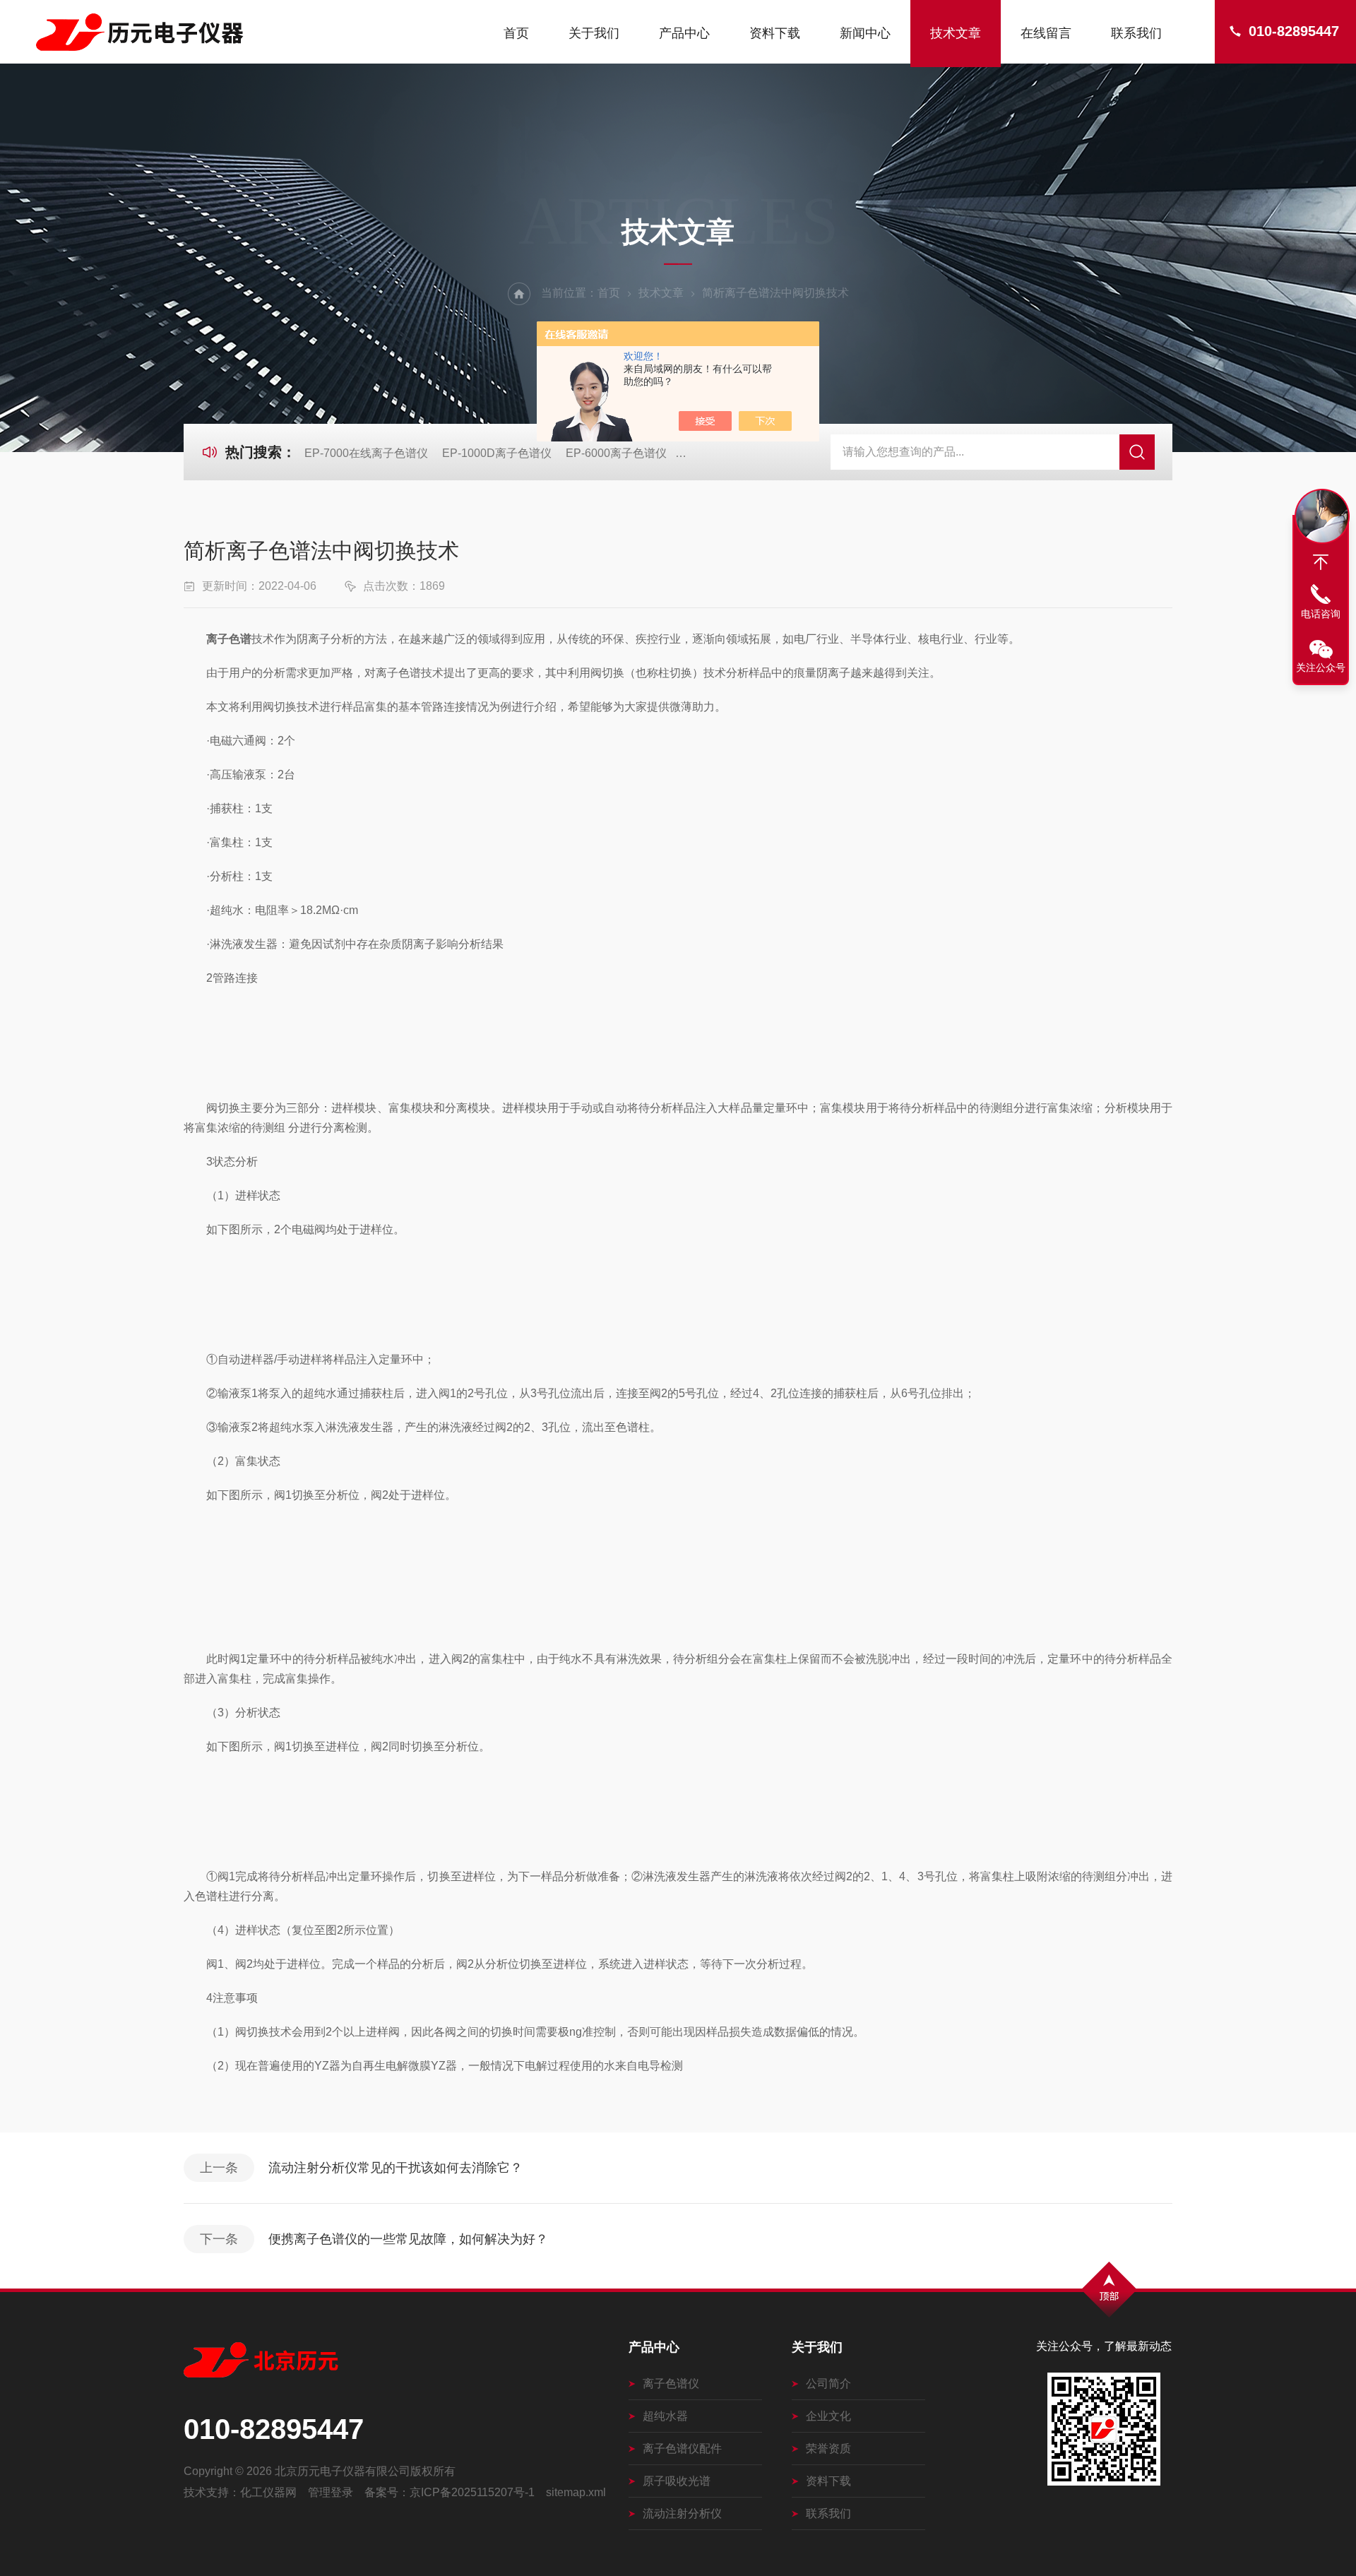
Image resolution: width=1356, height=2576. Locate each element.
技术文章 (956, 33)
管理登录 (331, 2492)
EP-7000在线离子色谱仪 (366, 453)
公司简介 (828, 2384)
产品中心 (684, 33)
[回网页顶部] (1321, 562)
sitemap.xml (576, 2492)
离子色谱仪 (671, 2384)
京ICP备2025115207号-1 (472, 2492)
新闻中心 (865, 33)
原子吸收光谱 (677, 2481)
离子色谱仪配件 (682, 2449)
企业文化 (828, 2416)
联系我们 (1136, 33)
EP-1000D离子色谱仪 (497, 453)
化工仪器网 (268, 2492)
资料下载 (775, 33)
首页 (516, 33)
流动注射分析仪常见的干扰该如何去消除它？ (395, 2168)
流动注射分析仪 (682, 2513)
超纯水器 (665, 2416)
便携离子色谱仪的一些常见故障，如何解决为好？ (408, 2239)
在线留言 (1046, 33)
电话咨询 (1321, 614)
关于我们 (594, 33)
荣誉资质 (828, 2449)
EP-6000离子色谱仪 (616, 453)
